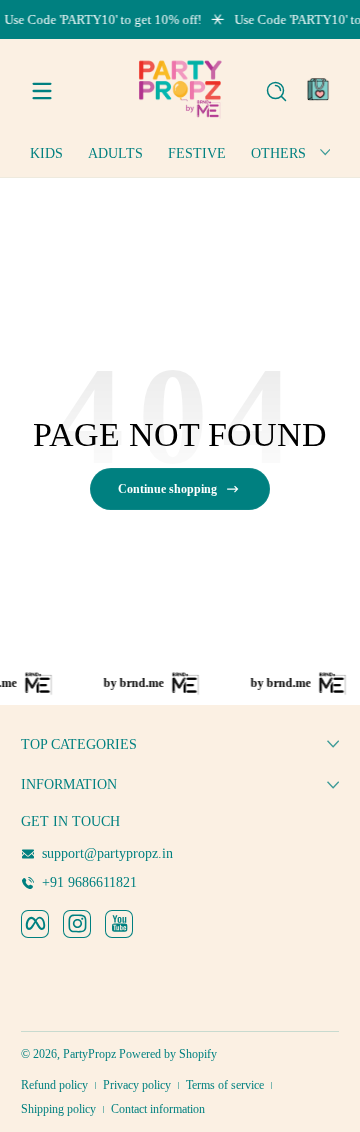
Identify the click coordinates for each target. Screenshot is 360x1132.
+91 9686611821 (89, 882)
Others (278, 153)
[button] (276, 91)
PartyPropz (89, 1054)
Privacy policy (137, 1085)
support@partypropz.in (107, 853)
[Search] (276, 91)
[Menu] (42, 91)
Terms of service (225, 1085)
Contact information (158, 1109)
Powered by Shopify (168, 1054)
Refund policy (54, 1085)
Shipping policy (58, 1109)
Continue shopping (167, 489)
